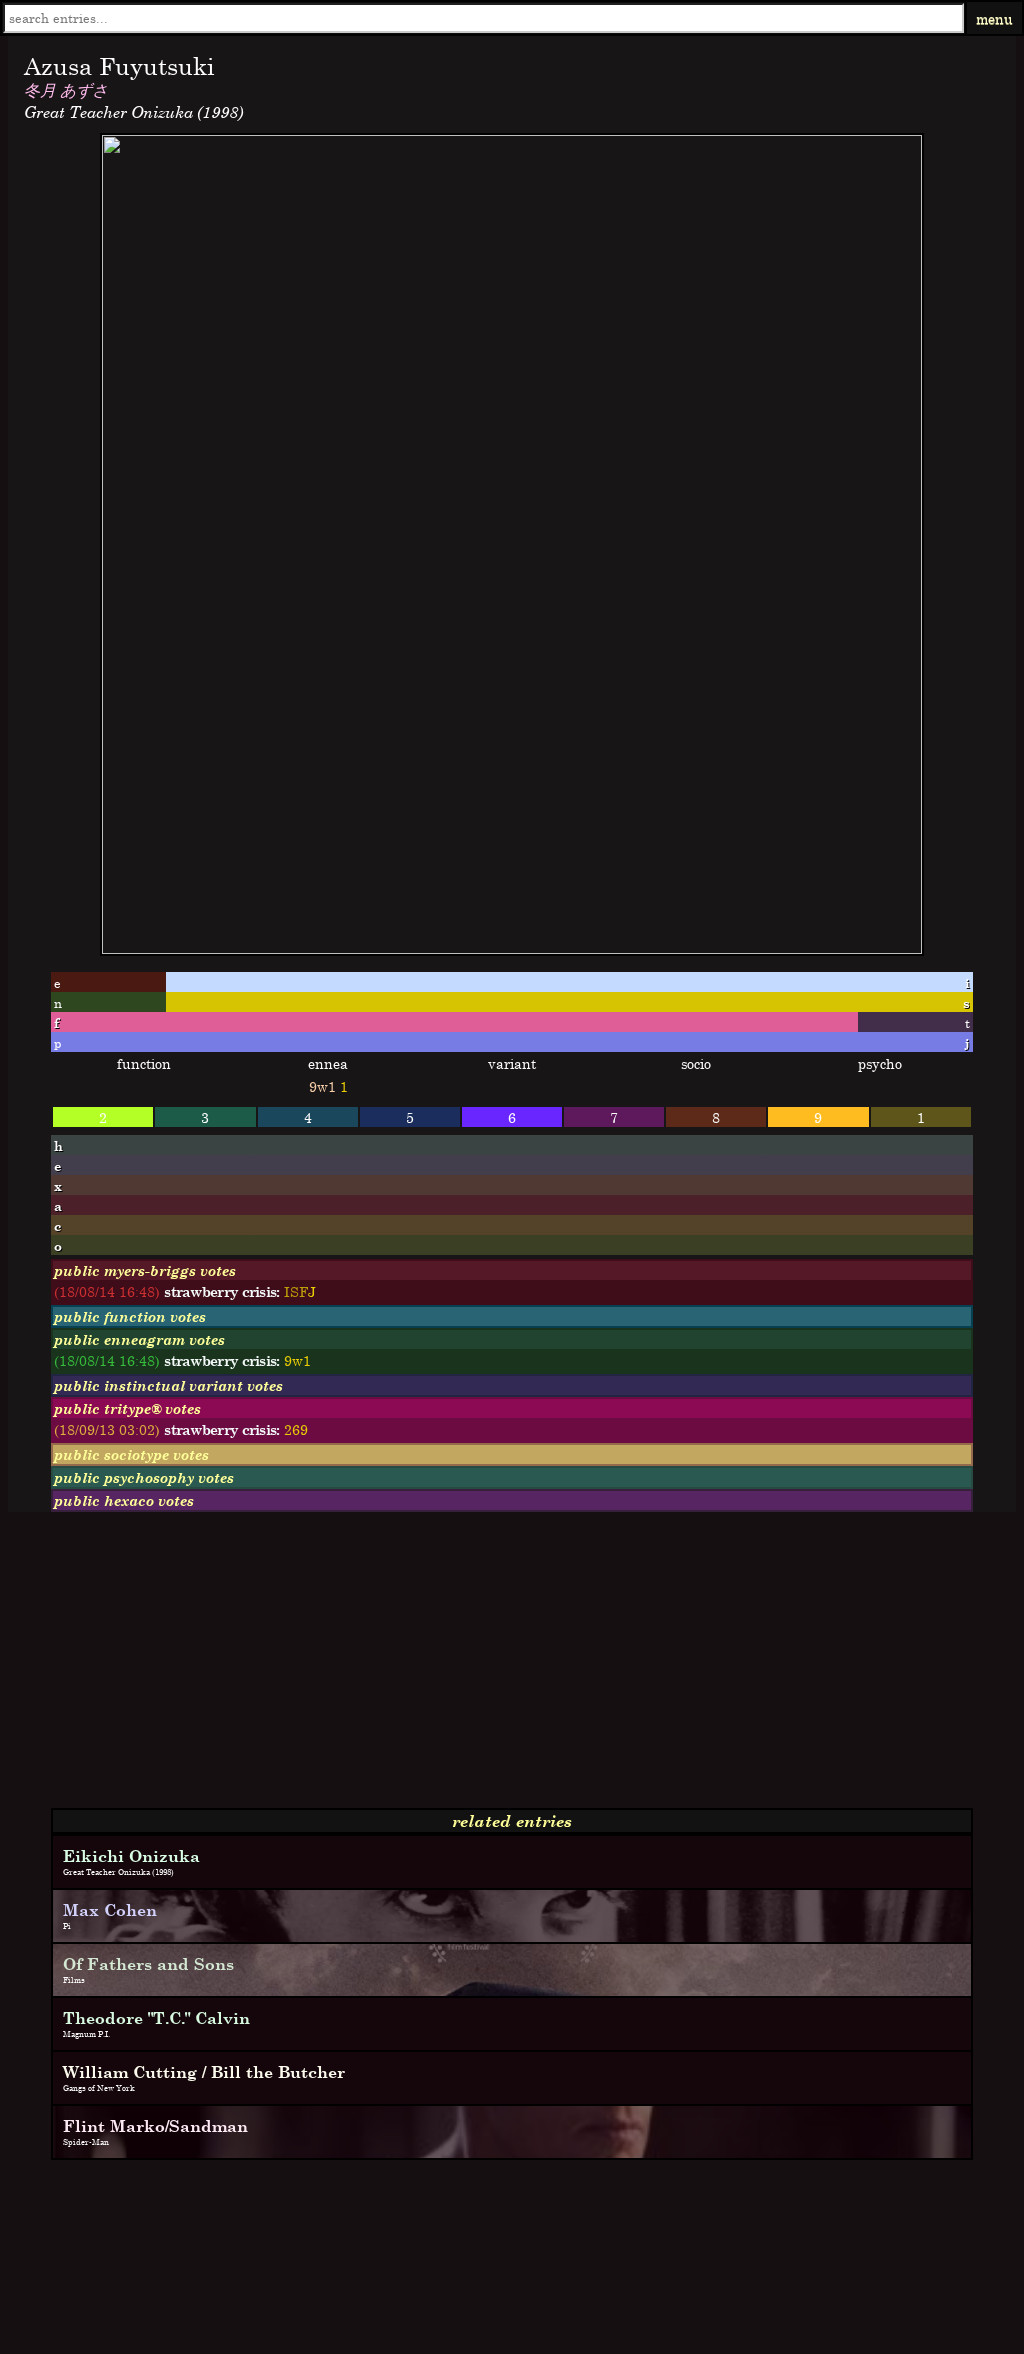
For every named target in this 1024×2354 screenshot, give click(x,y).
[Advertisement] (512, 1668)
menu (994, 18)
